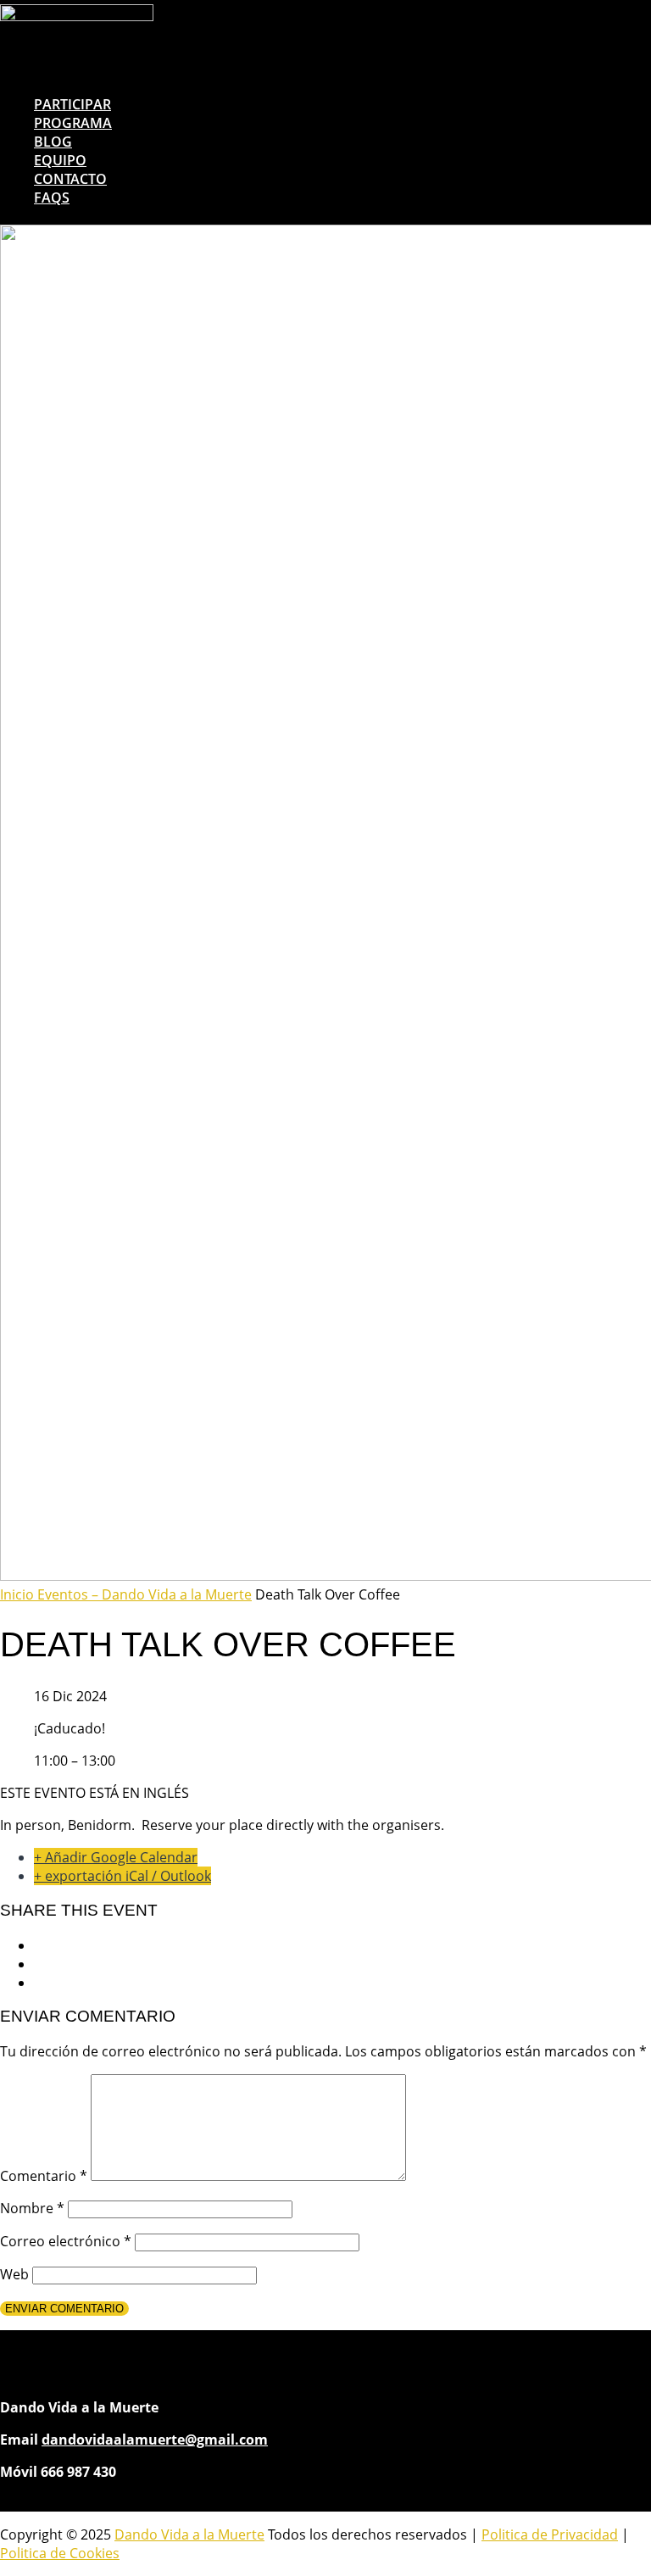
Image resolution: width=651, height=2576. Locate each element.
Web (14, 2274)
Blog (53, 142)
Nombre (32, 2208)
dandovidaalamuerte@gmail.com (155, 2440)
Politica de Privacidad (550, 2534)
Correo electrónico (66, 2241)
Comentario (44, 2176)
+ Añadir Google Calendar (116, 1857)
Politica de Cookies (60, 2553)
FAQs (52, 198)
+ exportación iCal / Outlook (122, 1876)
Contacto (70, 179)
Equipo (60, 160)
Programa (73, 123)
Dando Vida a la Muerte (189, 2534)
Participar (72, 104)
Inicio (19, 1594)
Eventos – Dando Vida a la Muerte (145, 1594)
